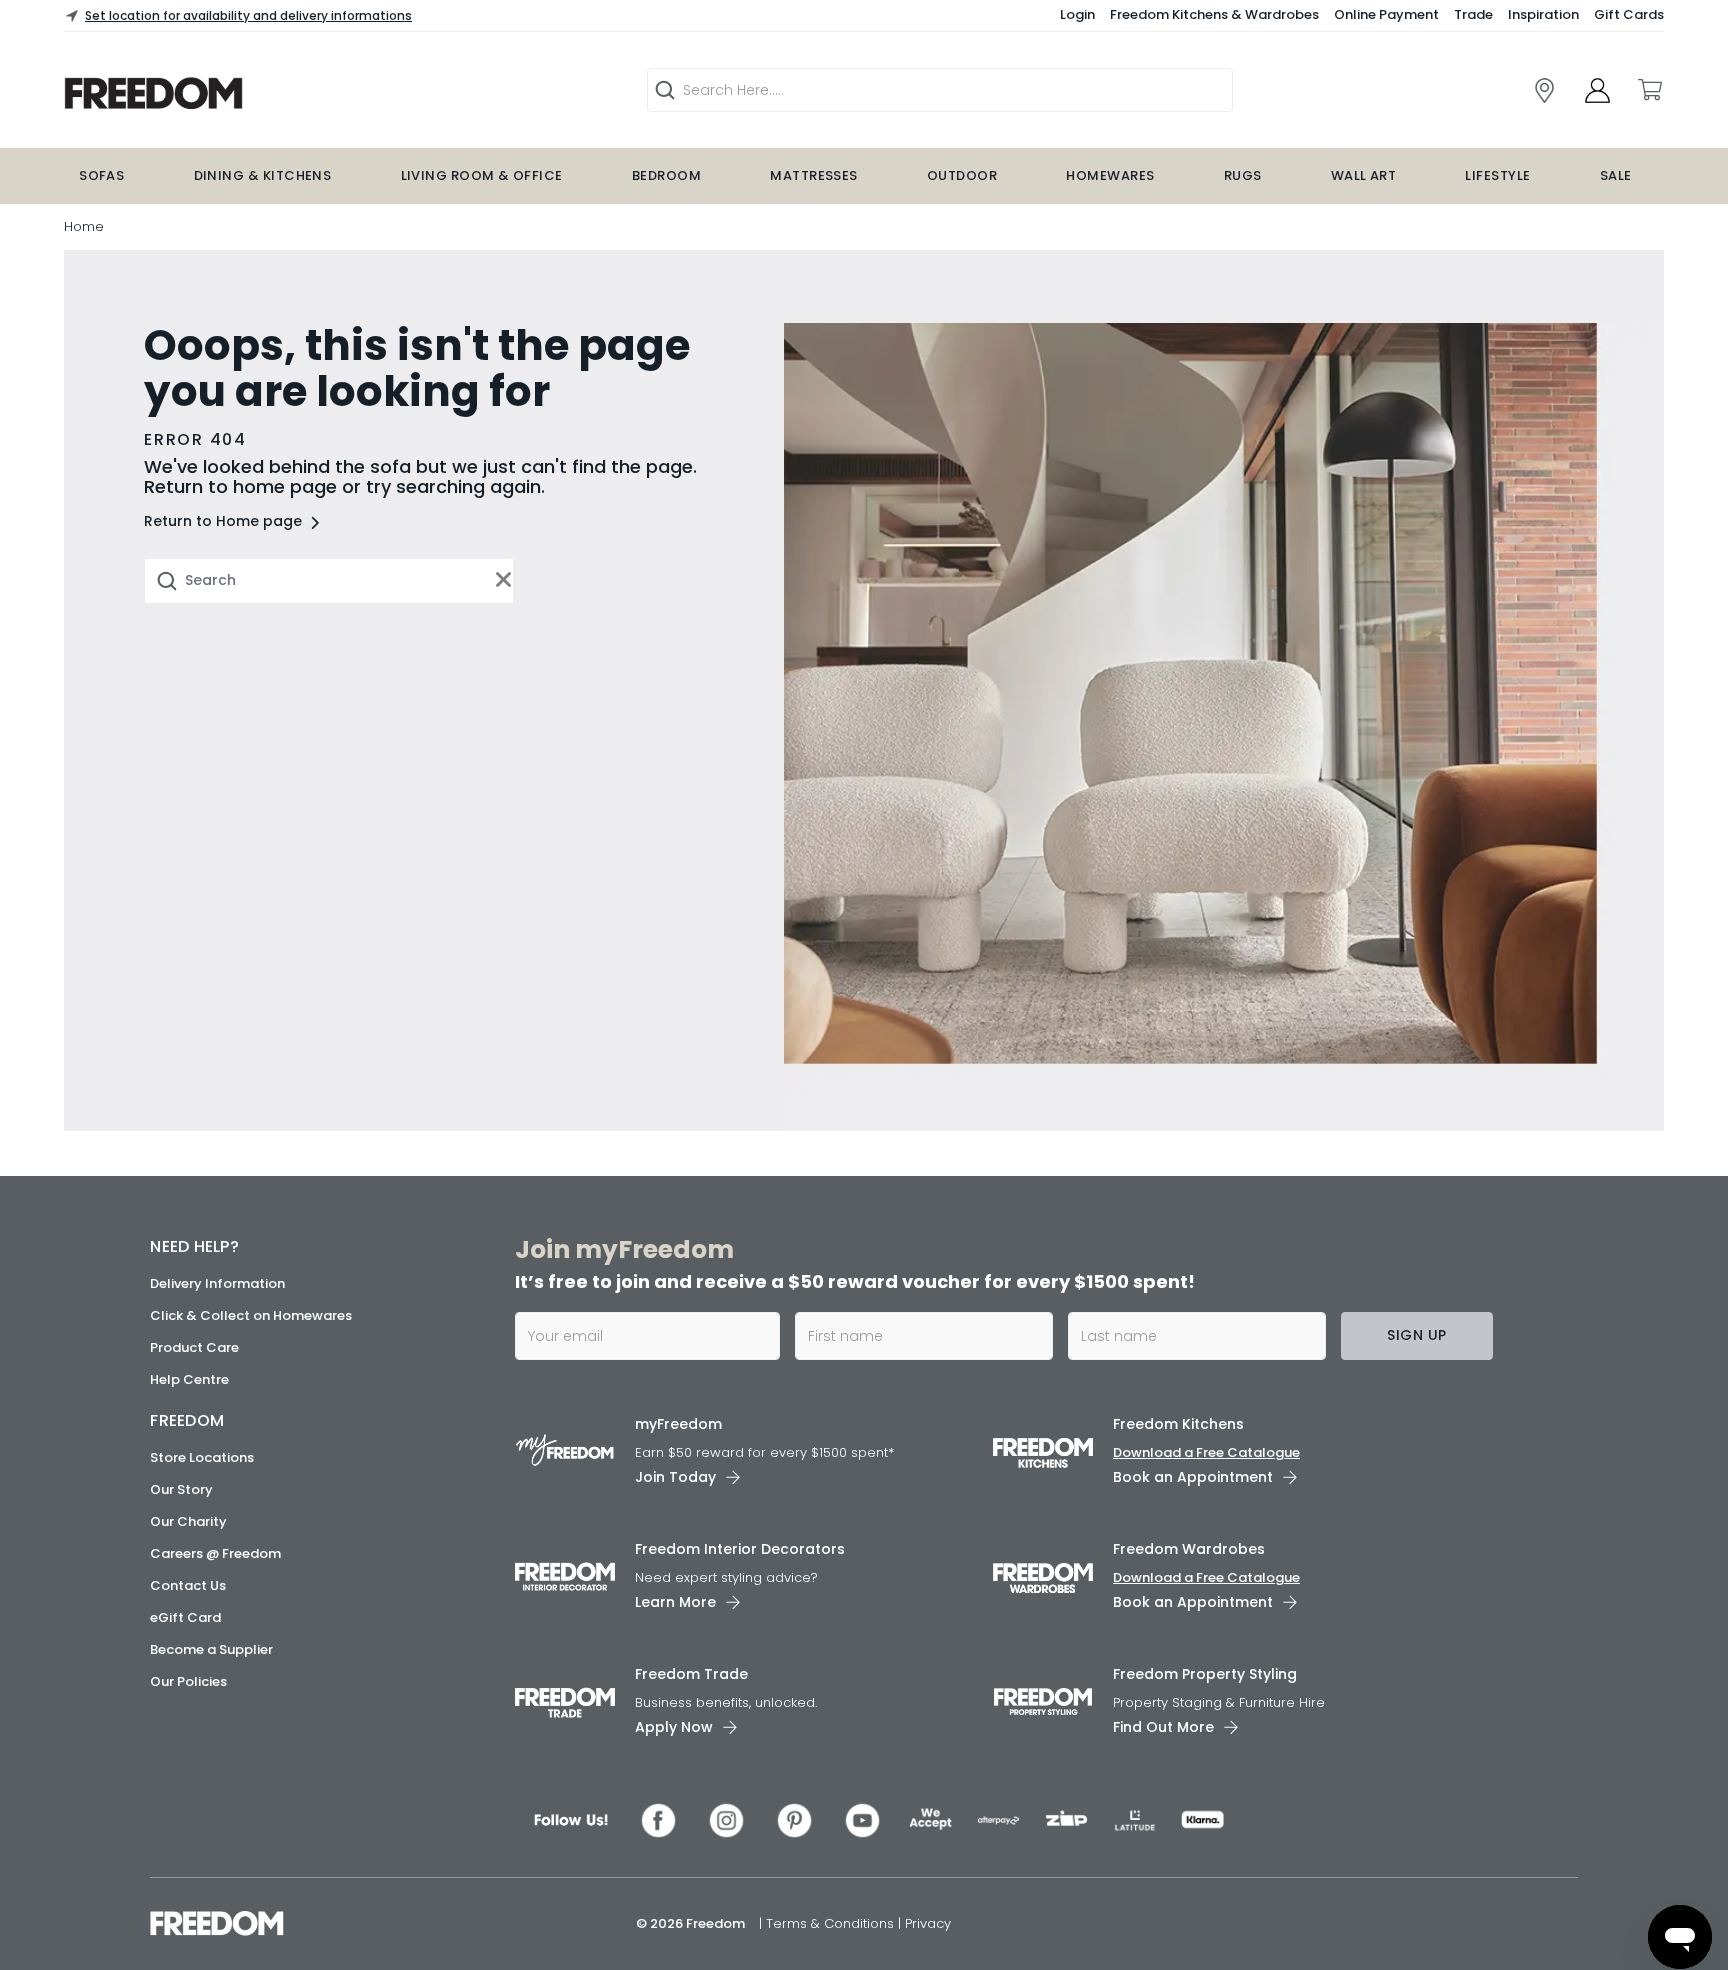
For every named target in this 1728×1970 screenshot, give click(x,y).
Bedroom (666, 175)
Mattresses (814, 175)
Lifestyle (1497, 175)
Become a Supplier (211, 1649)
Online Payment (1386, 14)
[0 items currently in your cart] (1649, 90)
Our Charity (188, 1521)
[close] (504, 580)
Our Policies (188, 1681)
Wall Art (1364, 175)
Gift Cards (1629, 14)
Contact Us (188, 1585)
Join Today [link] (675, 1477)
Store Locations (202, 1457)
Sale (1616, 175)
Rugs (1243, 175)
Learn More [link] (675, 1602)
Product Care (194, 1347)
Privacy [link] (928, 1923)
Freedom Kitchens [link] (1178, 1424)
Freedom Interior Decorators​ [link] (740, 1549)
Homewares (1110, 175)
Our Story (181, 1489)
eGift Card (185, 1617)
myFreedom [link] (678, 1424)
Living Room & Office (482, 175)
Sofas (101, 175)
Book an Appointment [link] (1193, 1477)
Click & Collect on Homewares (251, 1315)
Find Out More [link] (1163, 1727)
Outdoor (962, 175)
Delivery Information (217, 1283)
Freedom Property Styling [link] (1205, 1674)
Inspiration (1543, 14)
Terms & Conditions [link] (832, 1923)
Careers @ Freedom (215, 1553)
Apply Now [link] (674, 1727)
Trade (1473, 14)
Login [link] (1077, 14)
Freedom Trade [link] (691, 1674)
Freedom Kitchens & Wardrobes (1214, 14)
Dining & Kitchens (263, 175)
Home (84, 226)
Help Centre (189, 1379)
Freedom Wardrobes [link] (1189, 1549)
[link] (1544, 90)
